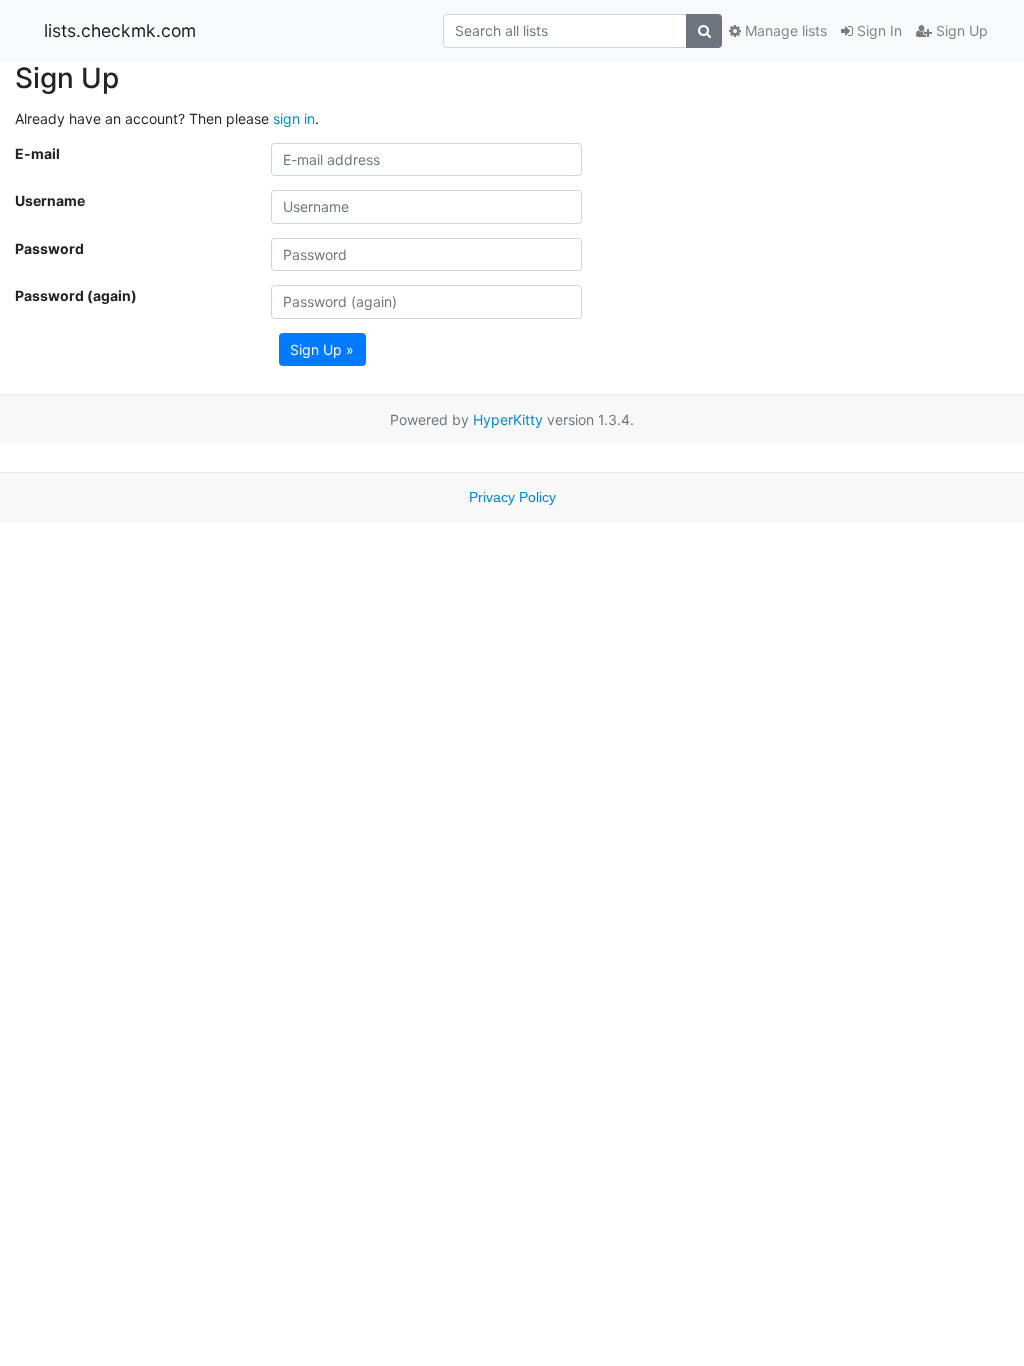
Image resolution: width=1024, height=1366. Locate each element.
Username (50, 200)
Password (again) (76, 295)
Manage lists (784, 30)
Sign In (877, 30)
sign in (294, 118)
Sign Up (960, 30)
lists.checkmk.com (120, 30)
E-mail (37, 153)
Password (49, 248)
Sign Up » (322, 349)
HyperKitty (508, 419)
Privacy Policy (512, 497)
